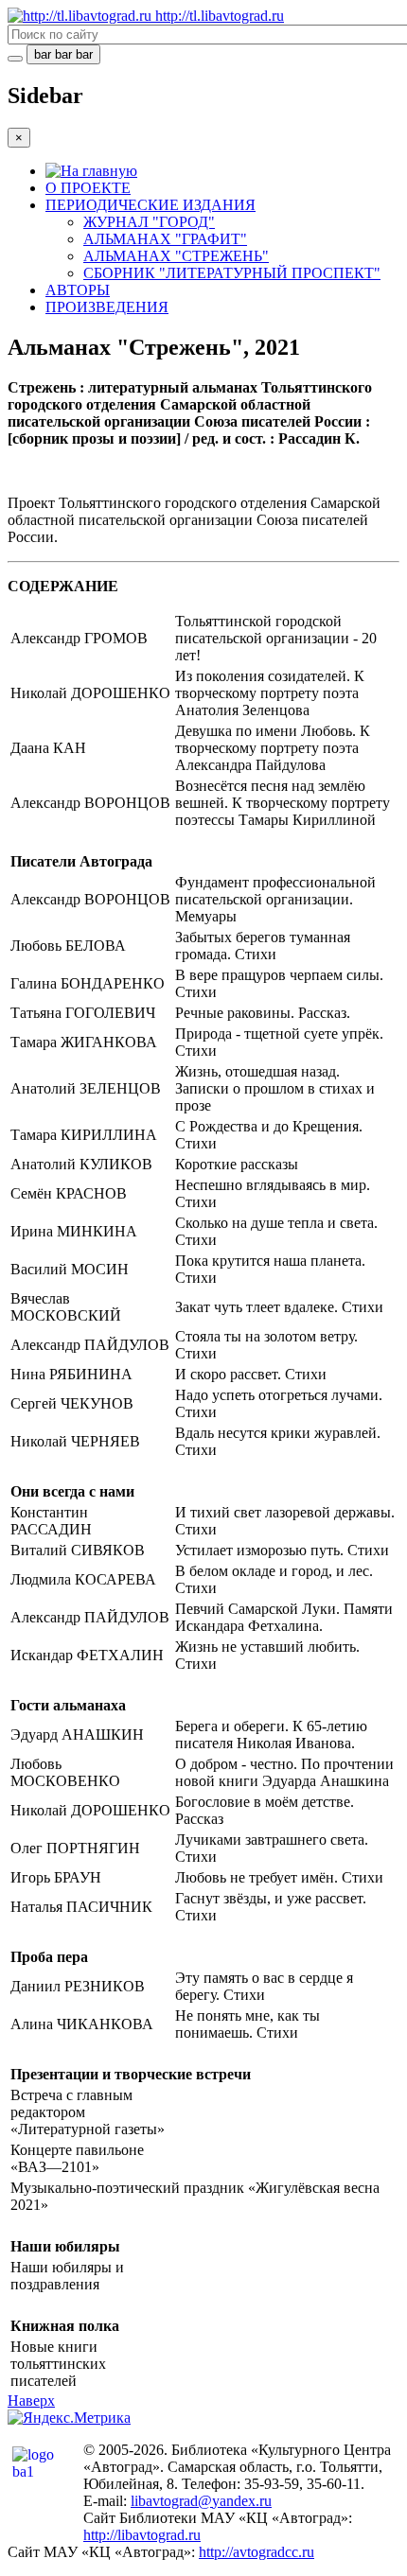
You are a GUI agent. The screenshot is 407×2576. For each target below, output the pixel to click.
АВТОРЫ (78, 290)
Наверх (31, 2401)
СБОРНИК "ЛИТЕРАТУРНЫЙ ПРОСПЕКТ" (232, 273)
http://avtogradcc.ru (257, 2552)
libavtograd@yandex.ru (201, 2501)
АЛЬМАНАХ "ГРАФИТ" (165, 239)
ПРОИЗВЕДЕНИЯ (107, 307)
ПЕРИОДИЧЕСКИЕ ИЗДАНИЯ (150, 205)
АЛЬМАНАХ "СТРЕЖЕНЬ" (176, 256)
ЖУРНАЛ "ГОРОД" (149, 222)
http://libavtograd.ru (142, 2535)
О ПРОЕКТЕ (88, 188)
